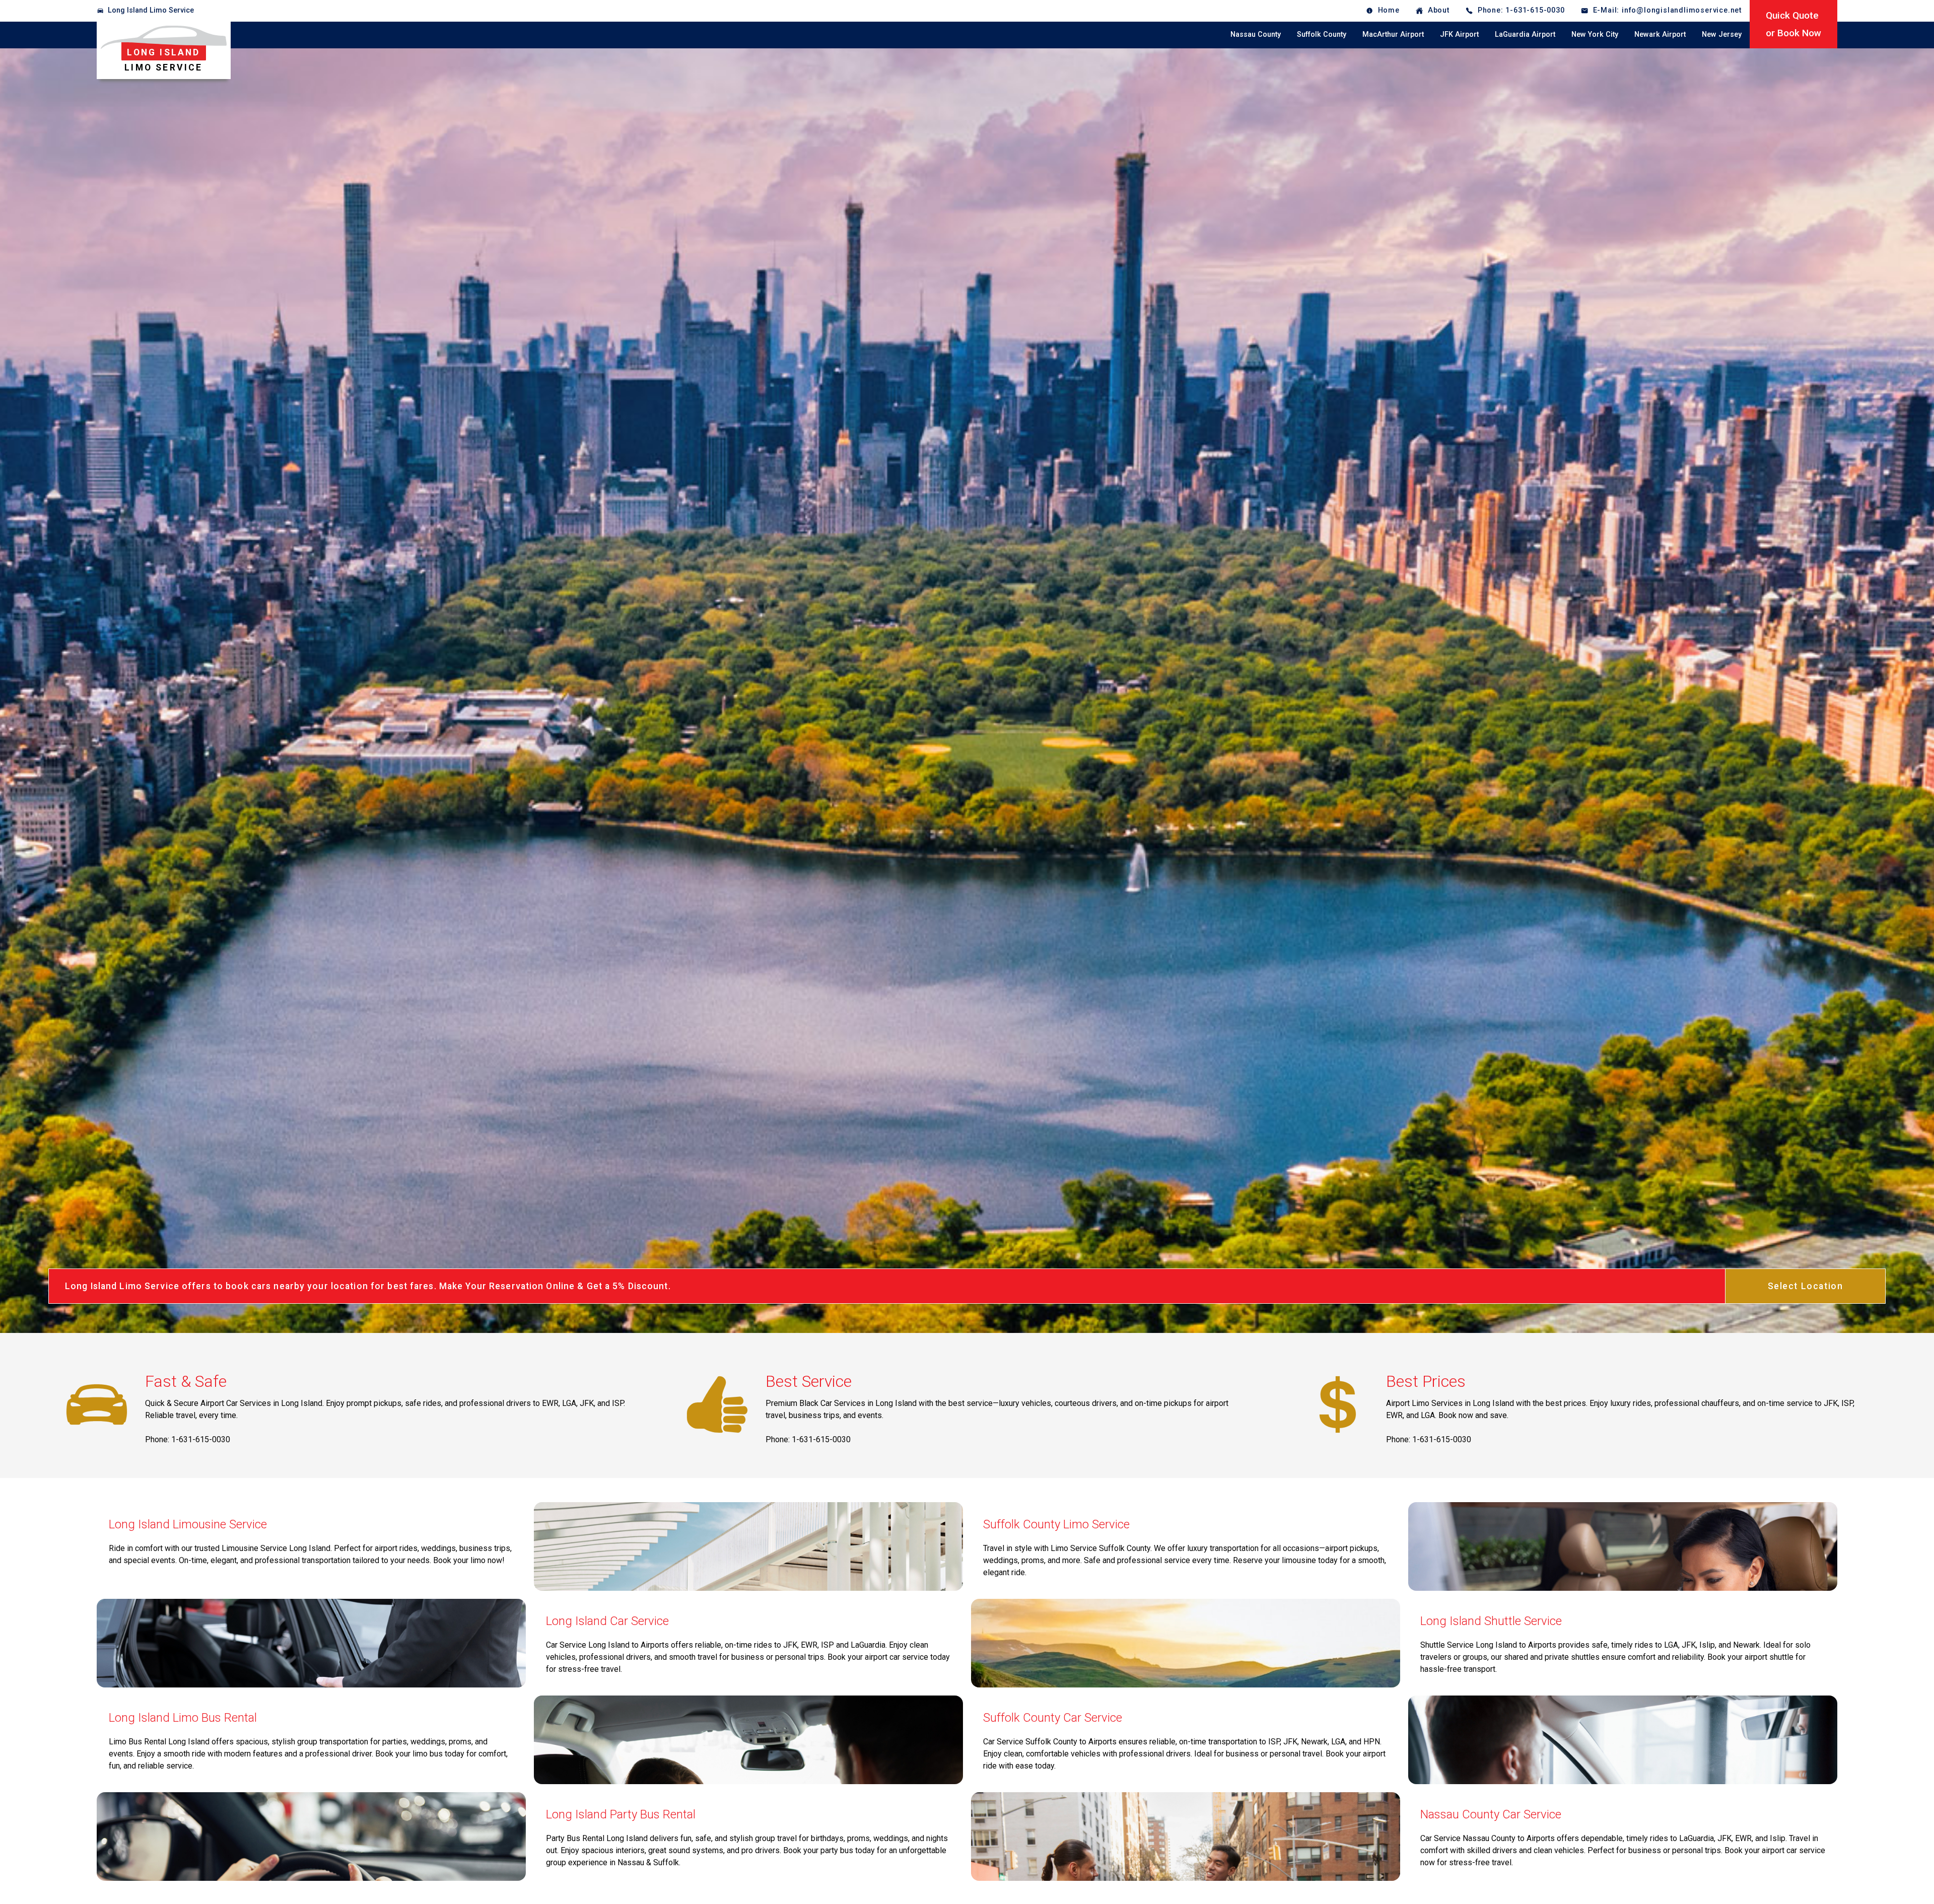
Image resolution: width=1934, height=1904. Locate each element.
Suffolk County (1322, 34)
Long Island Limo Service (151, 10)
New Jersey (1722, 34)
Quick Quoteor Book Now (1793, 24)
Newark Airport (1660, 34)
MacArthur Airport (1393, 34)
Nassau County (1256, 34)
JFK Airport (1459, 34)
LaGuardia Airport (1525, 34)
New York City (1595, 34)
